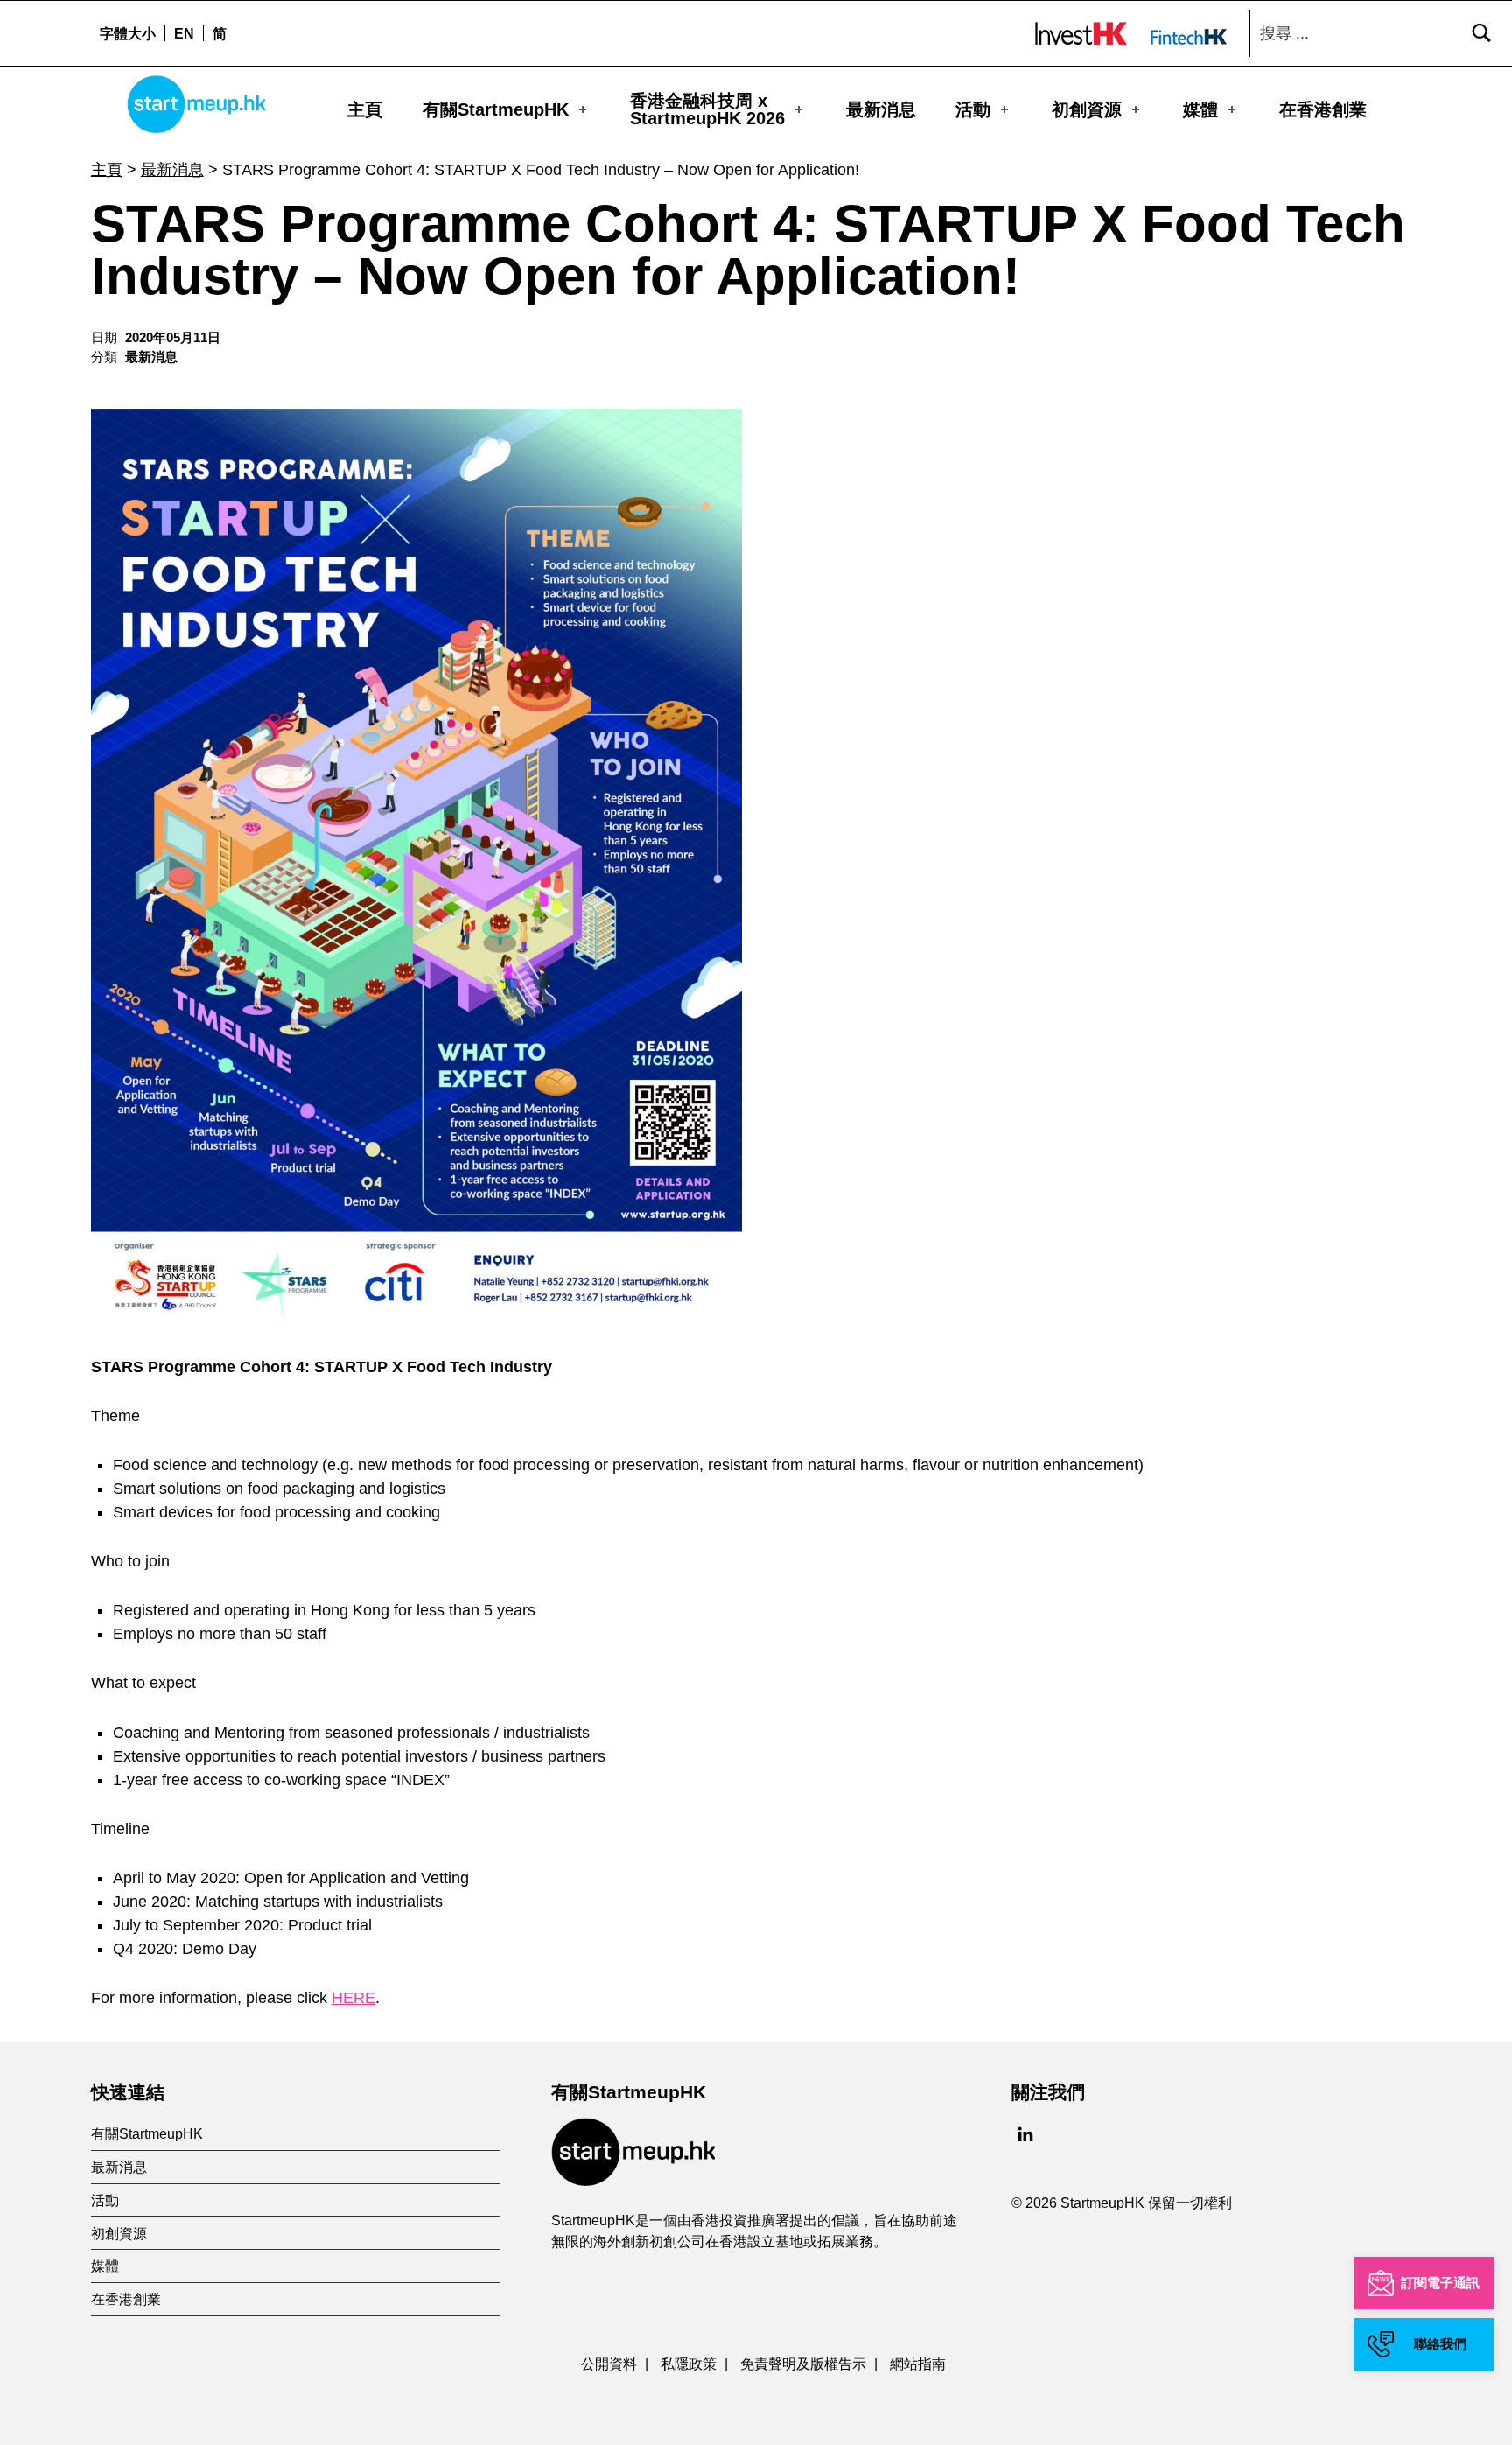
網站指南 (918, 2364)
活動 (973, 109)
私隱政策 (689, 2364)
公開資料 (609, 2364)
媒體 (1200, 109)
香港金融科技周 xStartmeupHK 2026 (707, 109)
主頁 (365, 109)
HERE (353, 1998)
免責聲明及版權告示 (803, 2364)
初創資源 (1087, 109)
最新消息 (881, 109)
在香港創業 (1323, 109)
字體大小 (128, 33)
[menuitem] (184, 33)
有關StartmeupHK (496, 109)
